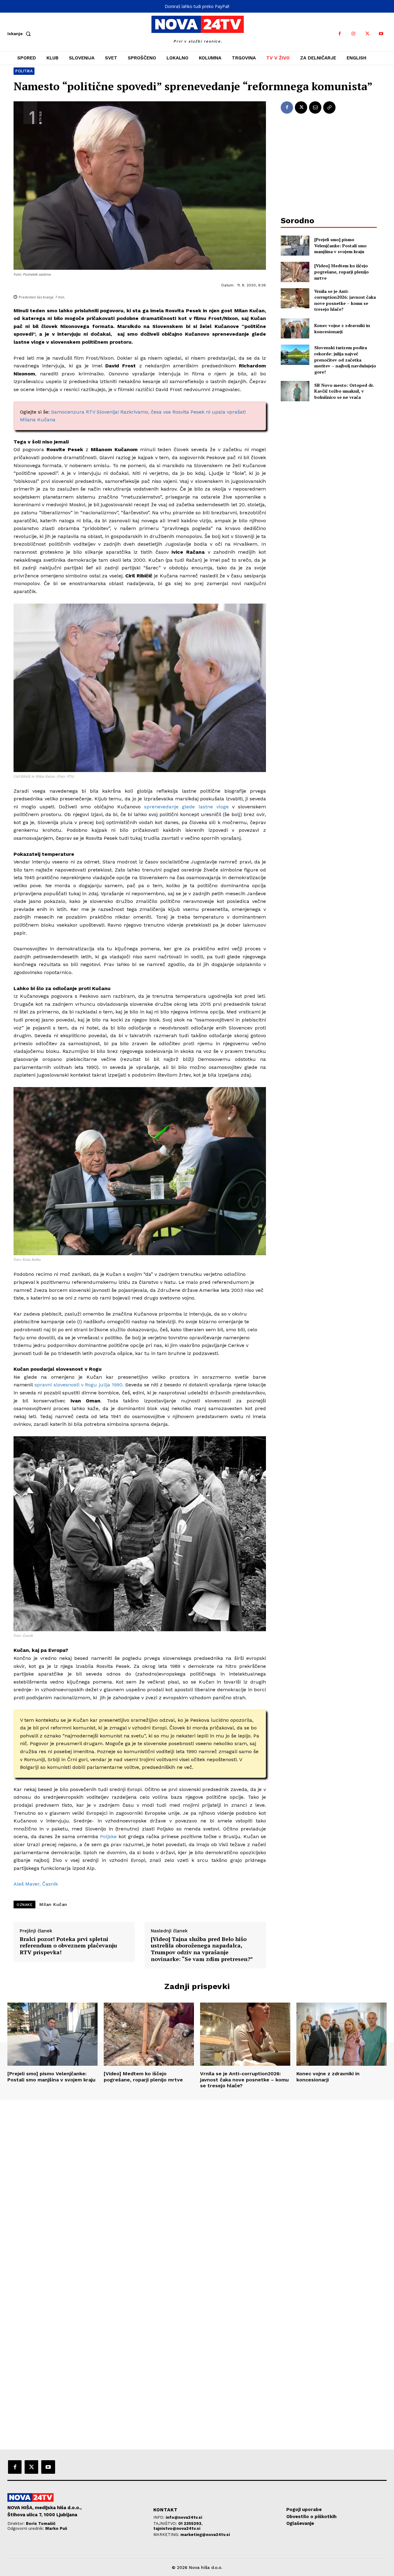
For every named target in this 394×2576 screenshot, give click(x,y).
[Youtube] (381, 34)
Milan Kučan (53, 1904)
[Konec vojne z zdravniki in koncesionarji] (295, 328)
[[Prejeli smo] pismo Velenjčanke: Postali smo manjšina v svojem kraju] (295, 246)
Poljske (108, 1836)
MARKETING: (167, 2535)
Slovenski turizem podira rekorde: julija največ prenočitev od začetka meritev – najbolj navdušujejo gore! (345, 360)
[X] (367, 34)
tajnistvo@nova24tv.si (177, 2528)
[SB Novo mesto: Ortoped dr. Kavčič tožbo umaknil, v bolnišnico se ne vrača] (295, 391)
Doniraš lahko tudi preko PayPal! (197, 6)
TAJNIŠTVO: (166, 2523)
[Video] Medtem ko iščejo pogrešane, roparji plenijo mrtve (342, 272)
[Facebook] (340, 34)
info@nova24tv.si (184, 2517)
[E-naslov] (315, 107)
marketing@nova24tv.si (205, 2535)
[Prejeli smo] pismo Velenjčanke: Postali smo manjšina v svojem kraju (340, 245)
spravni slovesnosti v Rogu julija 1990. (79, 1385)
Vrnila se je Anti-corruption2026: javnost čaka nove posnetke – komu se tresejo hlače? (345, 300)
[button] (20, 34)
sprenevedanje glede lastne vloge (186, 807)
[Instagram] (354, 34)
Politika (24, 71)
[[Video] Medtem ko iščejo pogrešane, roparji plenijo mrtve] (295, 272)
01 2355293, (190, 2523)
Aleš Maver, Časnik (36, 1884)
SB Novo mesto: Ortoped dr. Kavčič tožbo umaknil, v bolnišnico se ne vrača (344, 391)
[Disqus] (197, 2184)
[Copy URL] (329, 107)
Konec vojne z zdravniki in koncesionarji (342, 328)
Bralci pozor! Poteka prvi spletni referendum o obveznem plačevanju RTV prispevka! (68, 1946)
